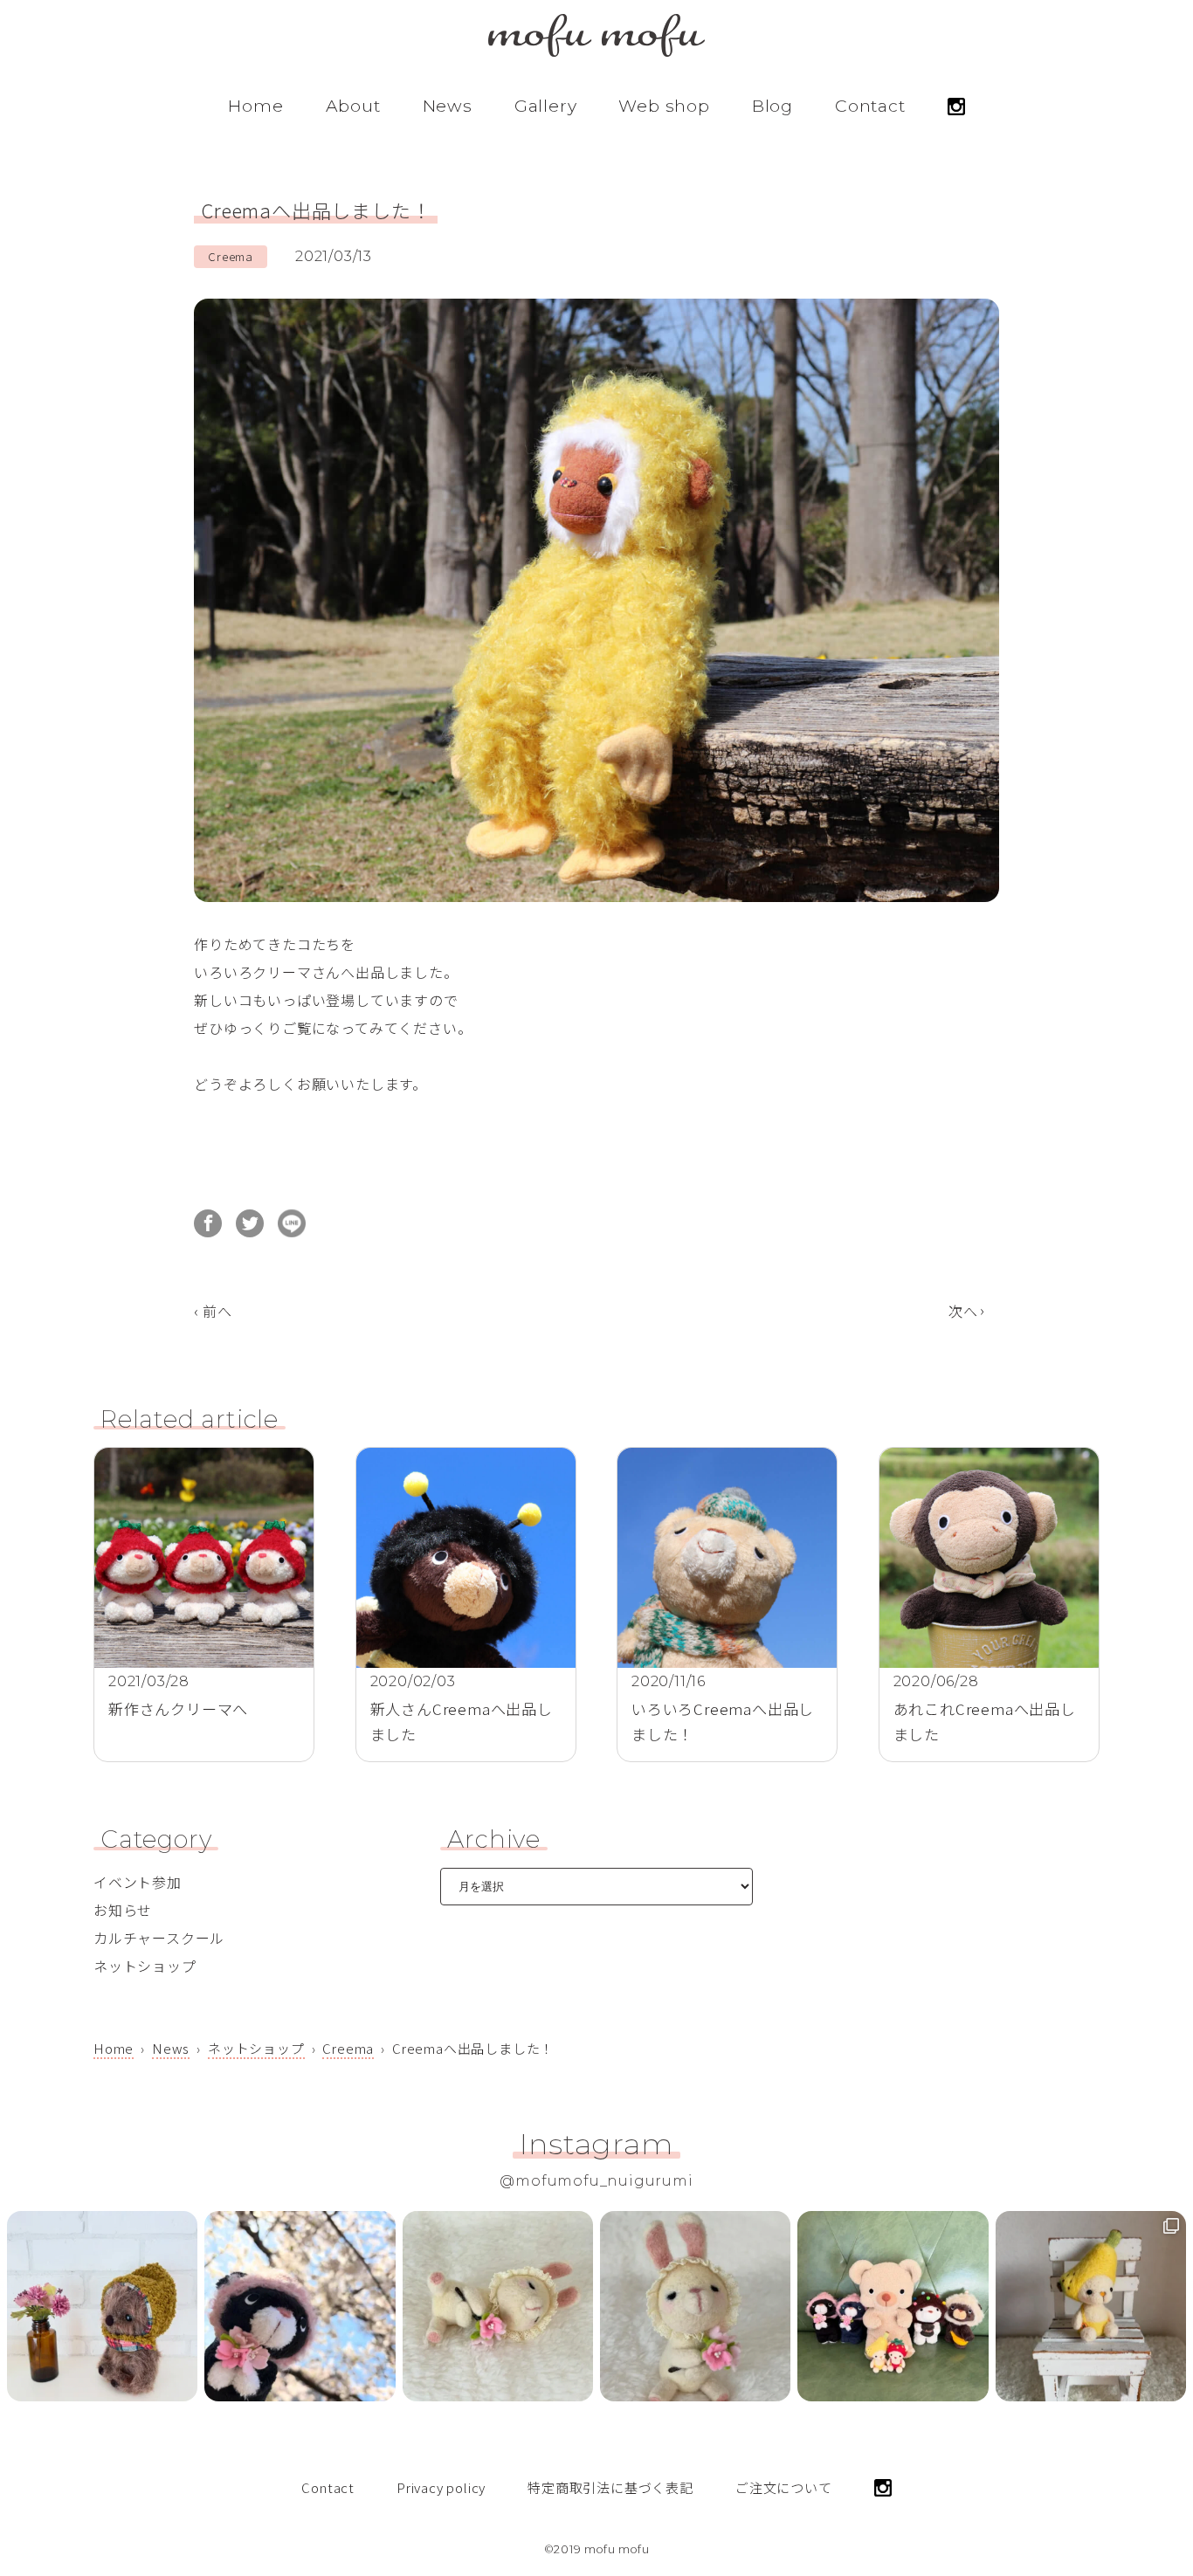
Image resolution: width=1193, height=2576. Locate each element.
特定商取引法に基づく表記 (610, 2487)
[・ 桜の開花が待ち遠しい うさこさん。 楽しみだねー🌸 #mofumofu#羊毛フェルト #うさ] (695, 2306)
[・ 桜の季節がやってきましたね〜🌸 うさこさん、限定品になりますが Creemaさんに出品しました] (498, 2306)
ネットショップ (145, 1966)
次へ (963, 1311)
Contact (870, 106)
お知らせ (123, 1910)
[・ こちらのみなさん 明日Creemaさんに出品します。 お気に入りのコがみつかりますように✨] (893, 2306)
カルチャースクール (159, 1938)
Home (255, 106)
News (448, 106)
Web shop (664, 106)
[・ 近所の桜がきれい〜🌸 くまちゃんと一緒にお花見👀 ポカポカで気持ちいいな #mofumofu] (300, 2306)
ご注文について (784, 2487)
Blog (772, 106)
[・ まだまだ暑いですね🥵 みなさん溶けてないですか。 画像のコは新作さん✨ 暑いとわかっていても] (102, 2306)
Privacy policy (441, 2487)
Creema (231, 256)
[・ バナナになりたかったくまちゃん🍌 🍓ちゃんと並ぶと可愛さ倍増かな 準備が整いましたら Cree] (1091, 2306)
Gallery (546, 106)
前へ (217, 1311)
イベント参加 (138, 1882)
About (353, 106)
